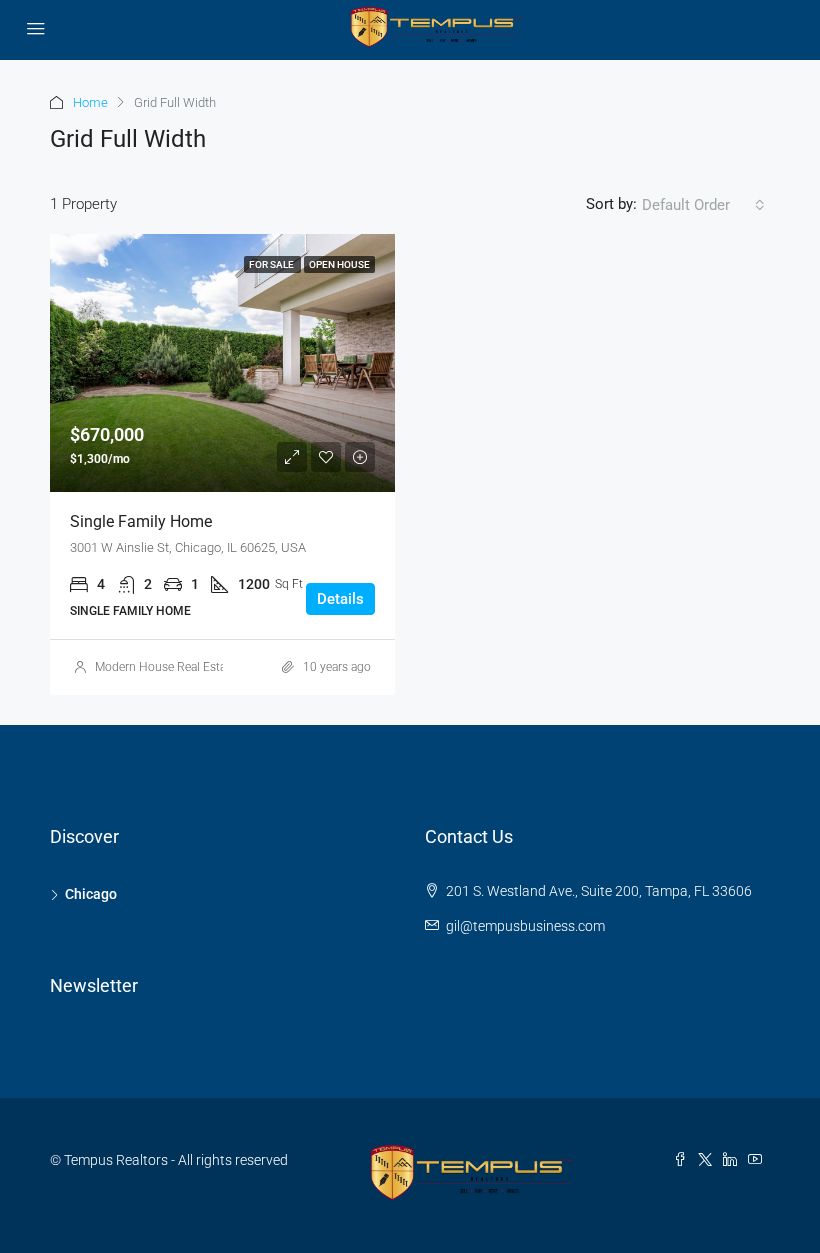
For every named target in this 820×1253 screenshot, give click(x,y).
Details (340, 599)
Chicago (91, 894)
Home (90, 102)
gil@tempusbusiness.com (525, 926)
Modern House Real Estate (165, 667)
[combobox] (703, 205)
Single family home (141, 521)
